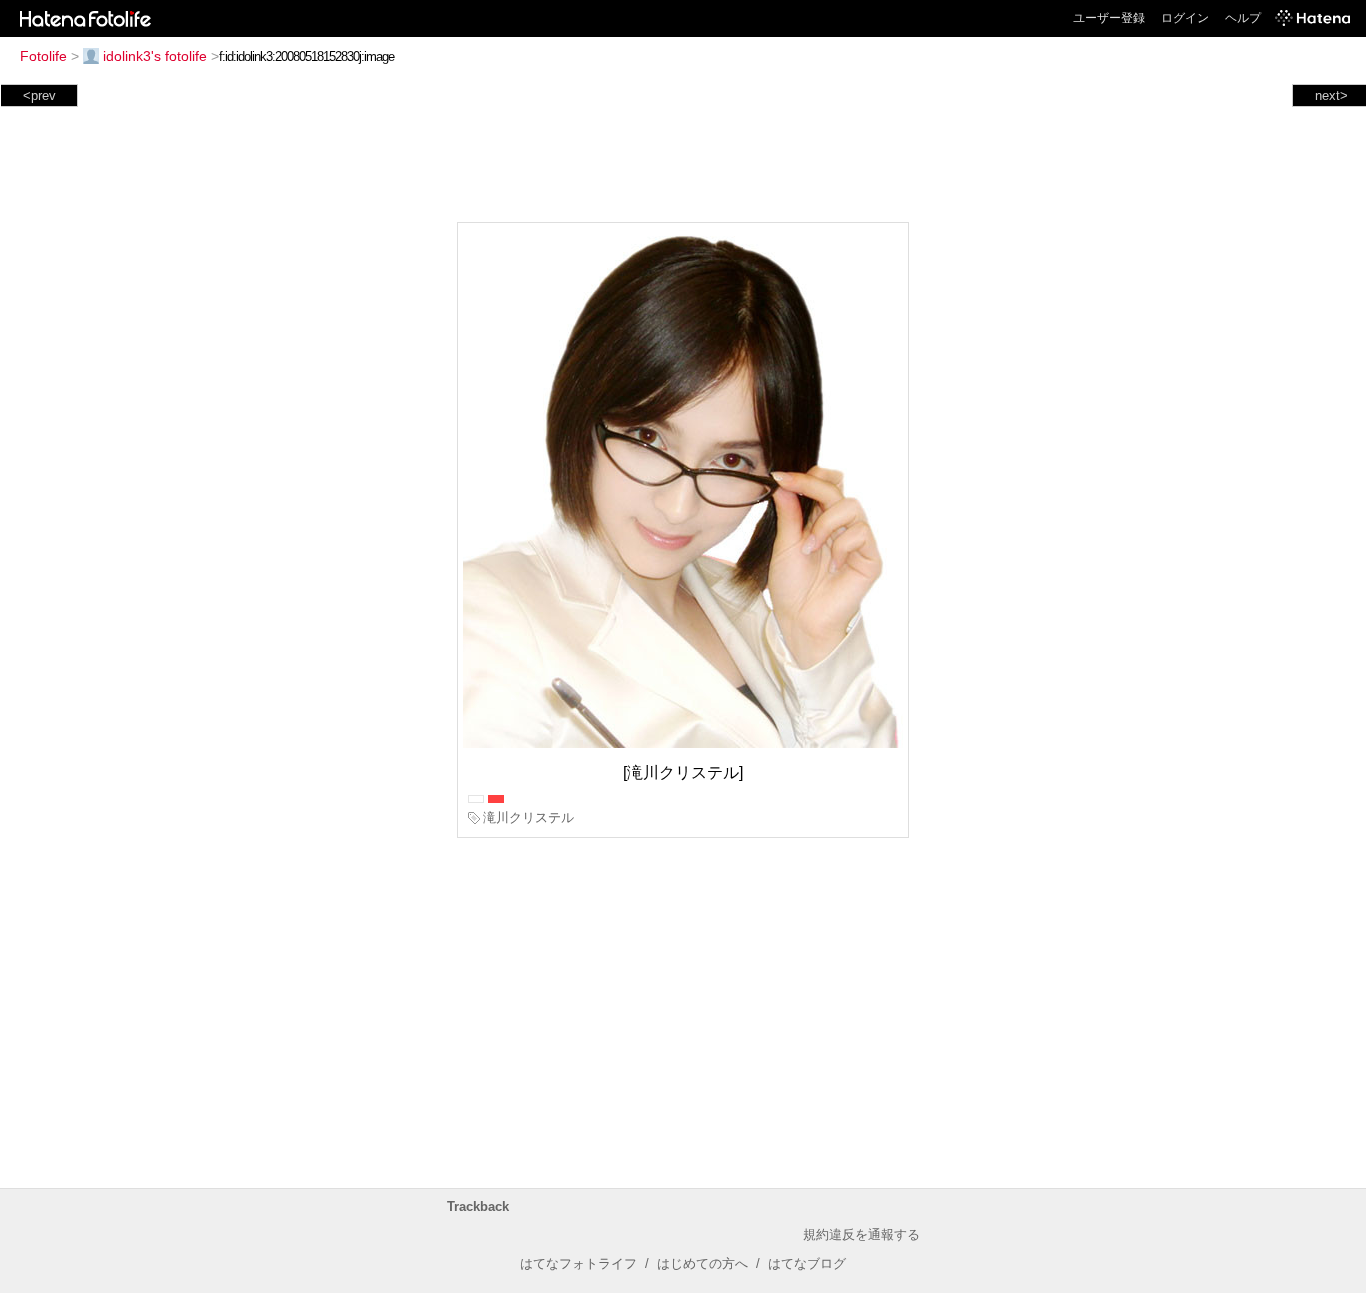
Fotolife (43, 56)
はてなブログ (807, 1263)
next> (1331, 95)
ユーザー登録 (1109, 18)
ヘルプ (1243, 18)
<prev (39, 95)
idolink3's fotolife (155, 56)
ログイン (1185, 18)
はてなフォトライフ (578, 1263)
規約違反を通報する (861, 1234)
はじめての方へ (702, 1263)
